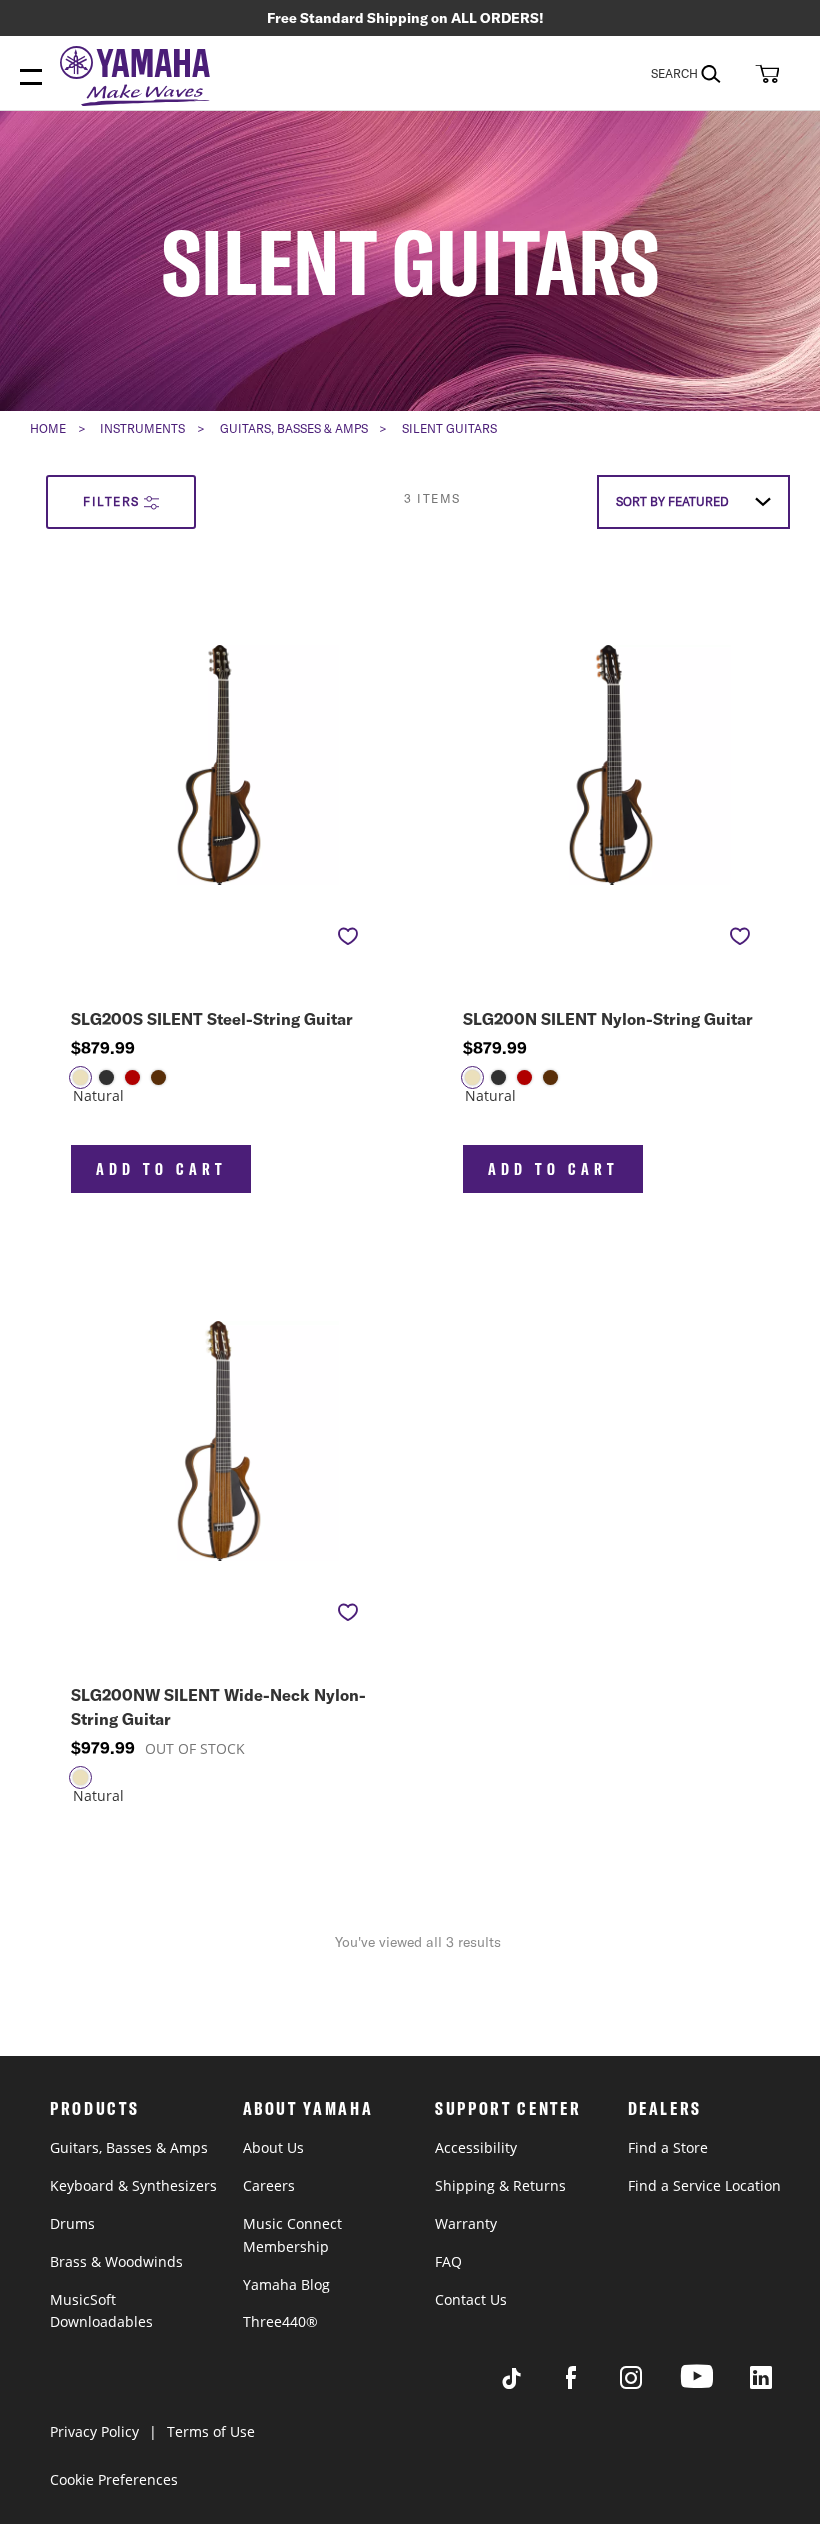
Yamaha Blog (286, 2284)
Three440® (280, 2321)
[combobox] (699, 73)
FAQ (448, 2261)
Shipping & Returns (500, 2185)
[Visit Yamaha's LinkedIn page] (780, 2383)
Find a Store (668, 2147)
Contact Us (471, 2299)
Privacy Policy (94, 2431)
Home (48, 428)
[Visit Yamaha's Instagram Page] (650, 2383)
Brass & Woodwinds (116, 2261)
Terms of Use (211, 2431)
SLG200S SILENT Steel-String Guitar (212, 1019)
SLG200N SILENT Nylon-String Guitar (608, 1019)
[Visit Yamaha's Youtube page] (715, 2387)
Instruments (142, 428)
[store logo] (140, 78)
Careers (269, 2185)
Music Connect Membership (292, 2235)
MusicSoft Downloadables (101, 2311)
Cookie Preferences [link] (114, 2479)
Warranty (466, 2223)
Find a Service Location (704, 2185)
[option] (80, 1077)
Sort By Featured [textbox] (672, 501)
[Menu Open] (31, 78)
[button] (765, 73)
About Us (273, 2147)
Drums (72, 2223)
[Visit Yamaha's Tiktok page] (530, 2383)
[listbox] (150, 1090)
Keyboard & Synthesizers (133, 2185)
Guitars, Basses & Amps (294, 428)
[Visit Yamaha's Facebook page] (590, 2383)
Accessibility (476, 2147)
